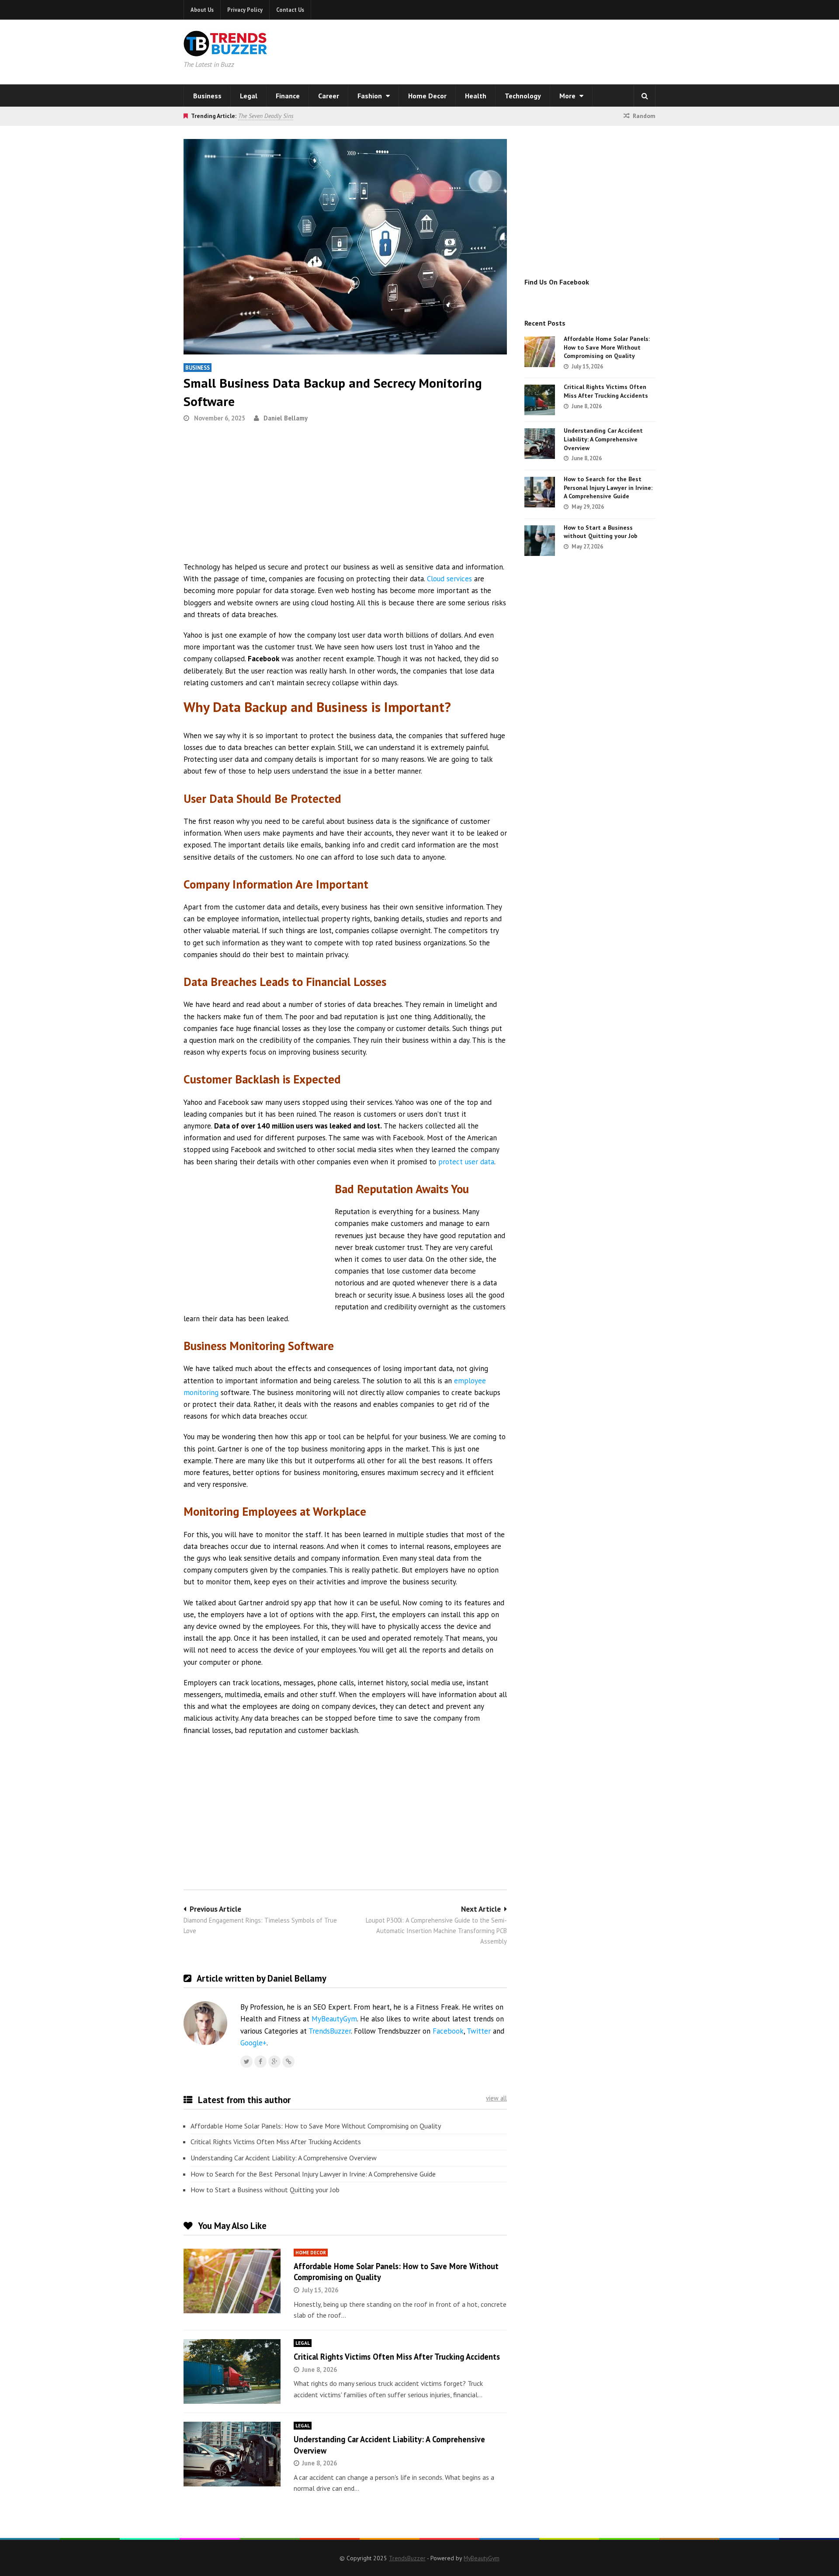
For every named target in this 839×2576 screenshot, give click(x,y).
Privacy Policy (245, 10)
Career (329, 96)
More (568, 96)
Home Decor (427, 96)
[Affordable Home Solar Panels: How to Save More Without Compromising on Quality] (232, 2281)
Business (207, 96)
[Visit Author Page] (205, 2023)
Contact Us (290, 10)
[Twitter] (246, 2062)
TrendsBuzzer (330, 2031)
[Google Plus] (274, 2062)
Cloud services (449, 579)
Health (476, 96)
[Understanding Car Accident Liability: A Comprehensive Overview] (232, 2454)
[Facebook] (260, 2062)
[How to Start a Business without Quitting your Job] (540, 541)
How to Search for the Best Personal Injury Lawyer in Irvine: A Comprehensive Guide (313, 2174)
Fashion (371, 96)
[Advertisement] (531, 50)
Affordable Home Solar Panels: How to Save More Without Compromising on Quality (316, 2126)
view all (496, 2098)
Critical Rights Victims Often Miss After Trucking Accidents (276, 2142)
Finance (288, 96)
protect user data (466, 1162)
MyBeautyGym (334, 2019)
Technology (523, 96)
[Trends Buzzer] (225, 51)
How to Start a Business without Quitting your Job (265, 2190)
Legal (249, 96)
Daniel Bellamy (286, 418)
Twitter (479, 2031)
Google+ (253, 2043)
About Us (202, 10)
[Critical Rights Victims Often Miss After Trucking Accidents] (232, 2371)
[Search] (645, 96)
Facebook (448, 2031)
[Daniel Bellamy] (288, 2062)
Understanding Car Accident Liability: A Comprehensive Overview (284, 2158)
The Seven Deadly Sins (266, 116)
